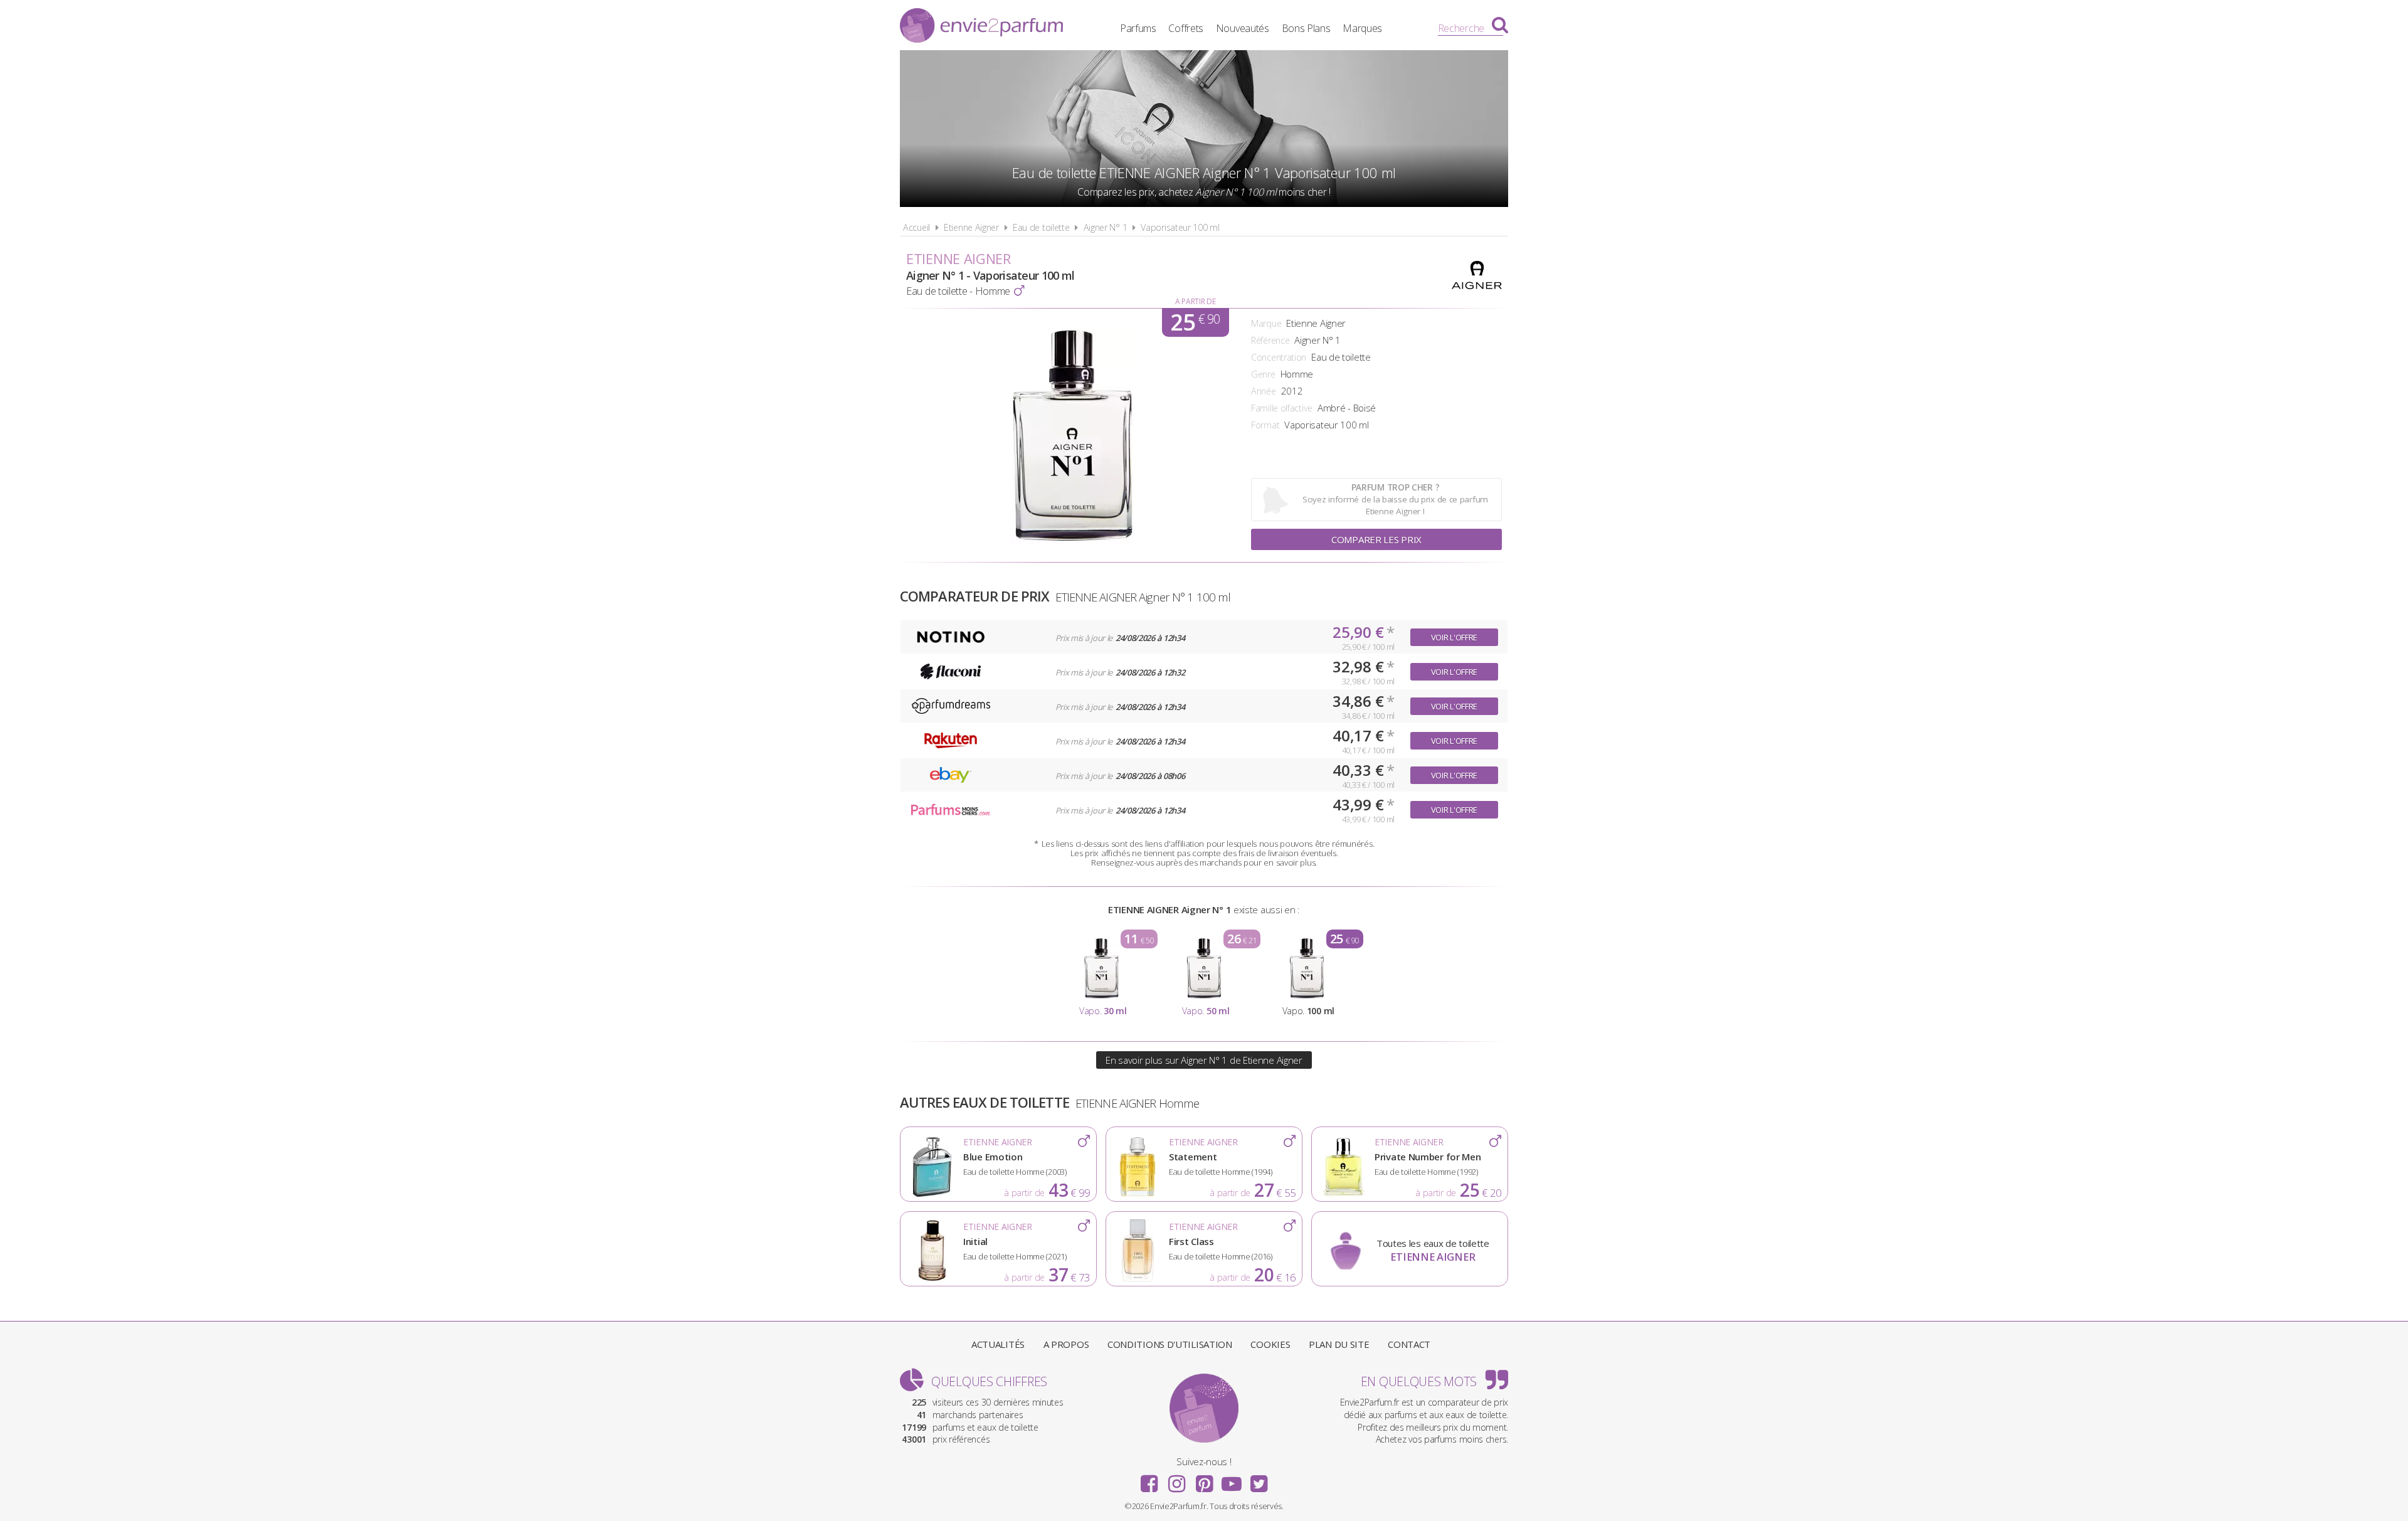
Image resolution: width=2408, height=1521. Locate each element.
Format (1265, 425)
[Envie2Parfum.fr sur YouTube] (1232, 1480)
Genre (1263, 374)
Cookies (1270, 1344)
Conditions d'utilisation (1170, 1344)
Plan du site (1339, 1344)
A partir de (1196, 301)
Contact (1409, 1344)
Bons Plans (1306, 28)
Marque (1266, 323)
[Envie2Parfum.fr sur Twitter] (1259, 1480)
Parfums (1138, 28)
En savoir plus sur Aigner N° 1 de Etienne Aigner (1204, 1060)
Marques (1362, 28)
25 (1195, 322)
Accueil (916, 227)
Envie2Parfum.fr (981, 27)
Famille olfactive (1282, 408)
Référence (1270, 340)
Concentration (1279, 357)
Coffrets (1186, 28)
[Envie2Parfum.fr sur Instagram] (1176, 1480)
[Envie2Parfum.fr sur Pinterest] (1204, 1480)
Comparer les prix (1376, 539)
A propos (1066, 1344)
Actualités (998, 1344)
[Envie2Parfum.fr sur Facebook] (1149, 1480)
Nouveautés (1243, 28)
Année (1264, 391)
